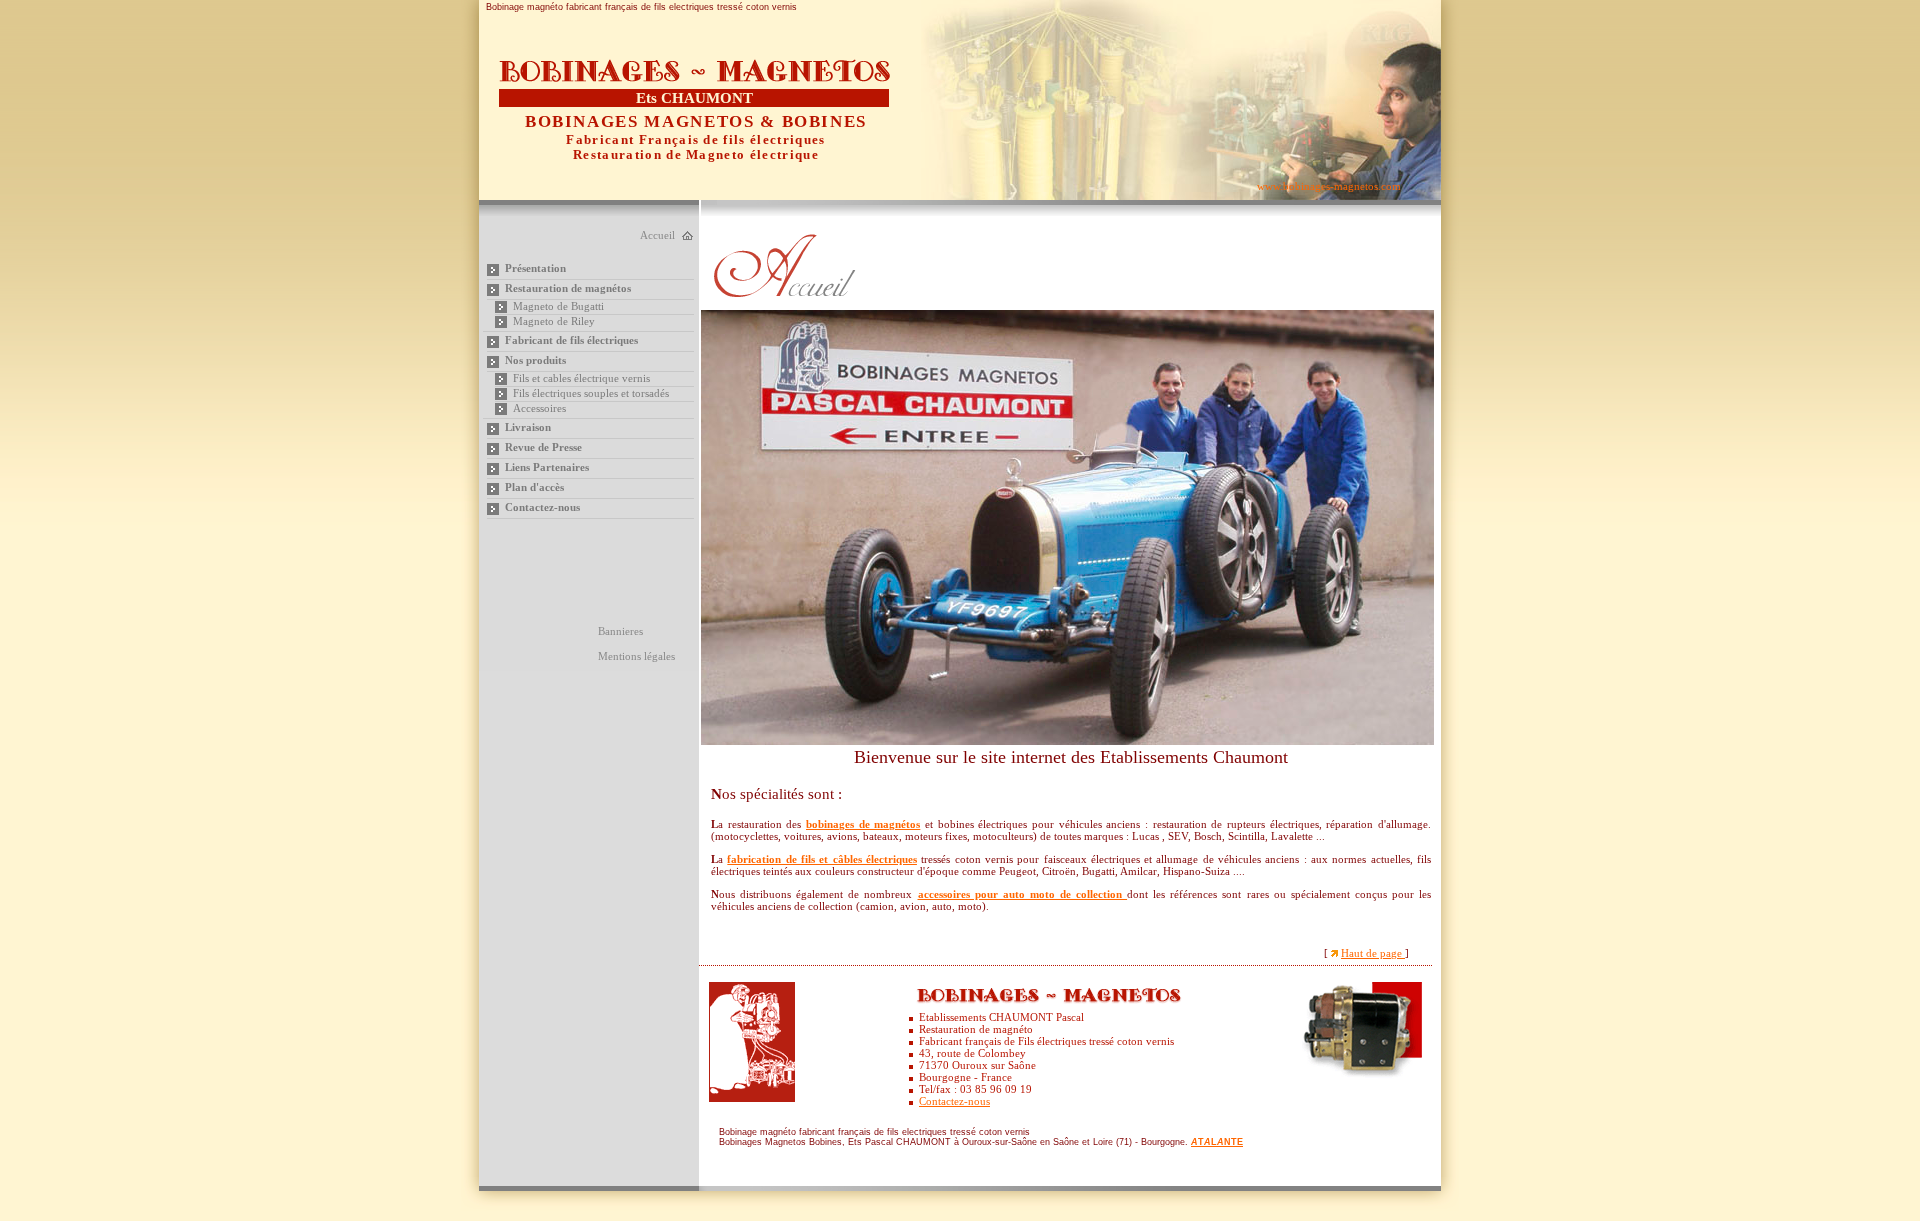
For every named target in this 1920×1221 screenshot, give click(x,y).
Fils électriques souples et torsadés (591, 393)
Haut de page (1373, 953)
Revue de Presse (543, 447)
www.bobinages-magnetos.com (1329, 186)
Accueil (657, 235)
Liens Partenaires (547, 467)
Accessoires (539, 408)
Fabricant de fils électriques (571, 340)
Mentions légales (636, 656)
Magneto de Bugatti (558, 306)
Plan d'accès (534, 487)
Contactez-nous (542, 507)
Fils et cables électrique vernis (581, 378)
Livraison (528, 427)
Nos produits (535, 360)
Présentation (535, 268)
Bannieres (620, 631)
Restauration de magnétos (568, 288)
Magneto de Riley (554, 321)
